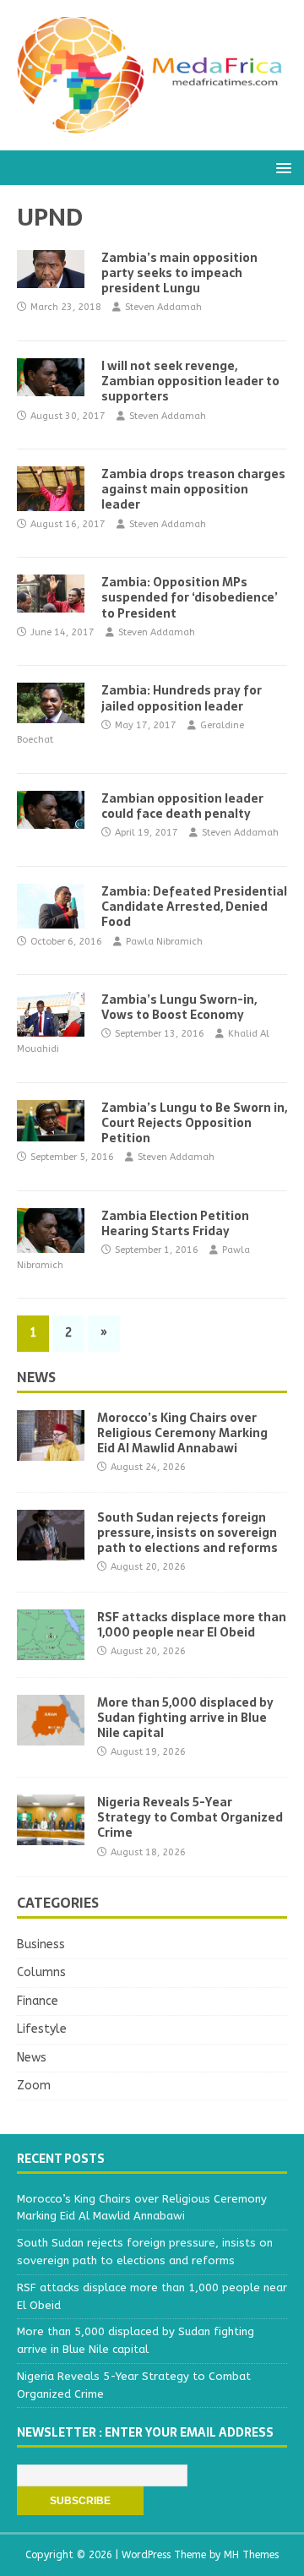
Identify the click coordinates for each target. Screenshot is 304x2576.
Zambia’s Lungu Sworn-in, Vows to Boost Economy (179, 1007)
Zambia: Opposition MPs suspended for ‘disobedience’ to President (190, 597)
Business (41, 1944)
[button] (281, 167)
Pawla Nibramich (164, 942)
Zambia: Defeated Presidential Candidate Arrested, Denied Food (194, 907)
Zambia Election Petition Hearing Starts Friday (175, 1223)
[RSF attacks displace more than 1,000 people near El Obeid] (51, 1650)
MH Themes (251, 2555)
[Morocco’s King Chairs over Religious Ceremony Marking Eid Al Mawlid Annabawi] (51, 1450)
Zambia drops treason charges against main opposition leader (193, 489)
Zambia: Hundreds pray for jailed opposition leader (182, 698)
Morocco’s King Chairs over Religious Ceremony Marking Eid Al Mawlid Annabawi (182, 1433)
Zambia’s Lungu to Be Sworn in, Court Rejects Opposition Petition (194, 1123)
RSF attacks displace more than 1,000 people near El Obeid (192, 1625)
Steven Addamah (163, 307)
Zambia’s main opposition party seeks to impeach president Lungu (179, 273)
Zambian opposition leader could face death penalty (182, 806)
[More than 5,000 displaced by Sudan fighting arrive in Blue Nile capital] (51, 1735)
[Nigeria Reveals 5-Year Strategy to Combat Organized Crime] (51, 1835)
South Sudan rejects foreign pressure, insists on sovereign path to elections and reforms (187, 1533)
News (36, 1377)
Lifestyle (42, 2029)
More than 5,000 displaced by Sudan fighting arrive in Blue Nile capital (185, 1718)
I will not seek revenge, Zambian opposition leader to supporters (190, 381)
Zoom (34, 2086)
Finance (38, 2001)
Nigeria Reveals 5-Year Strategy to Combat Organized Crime (190, 1817)
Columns (41, 1972)
